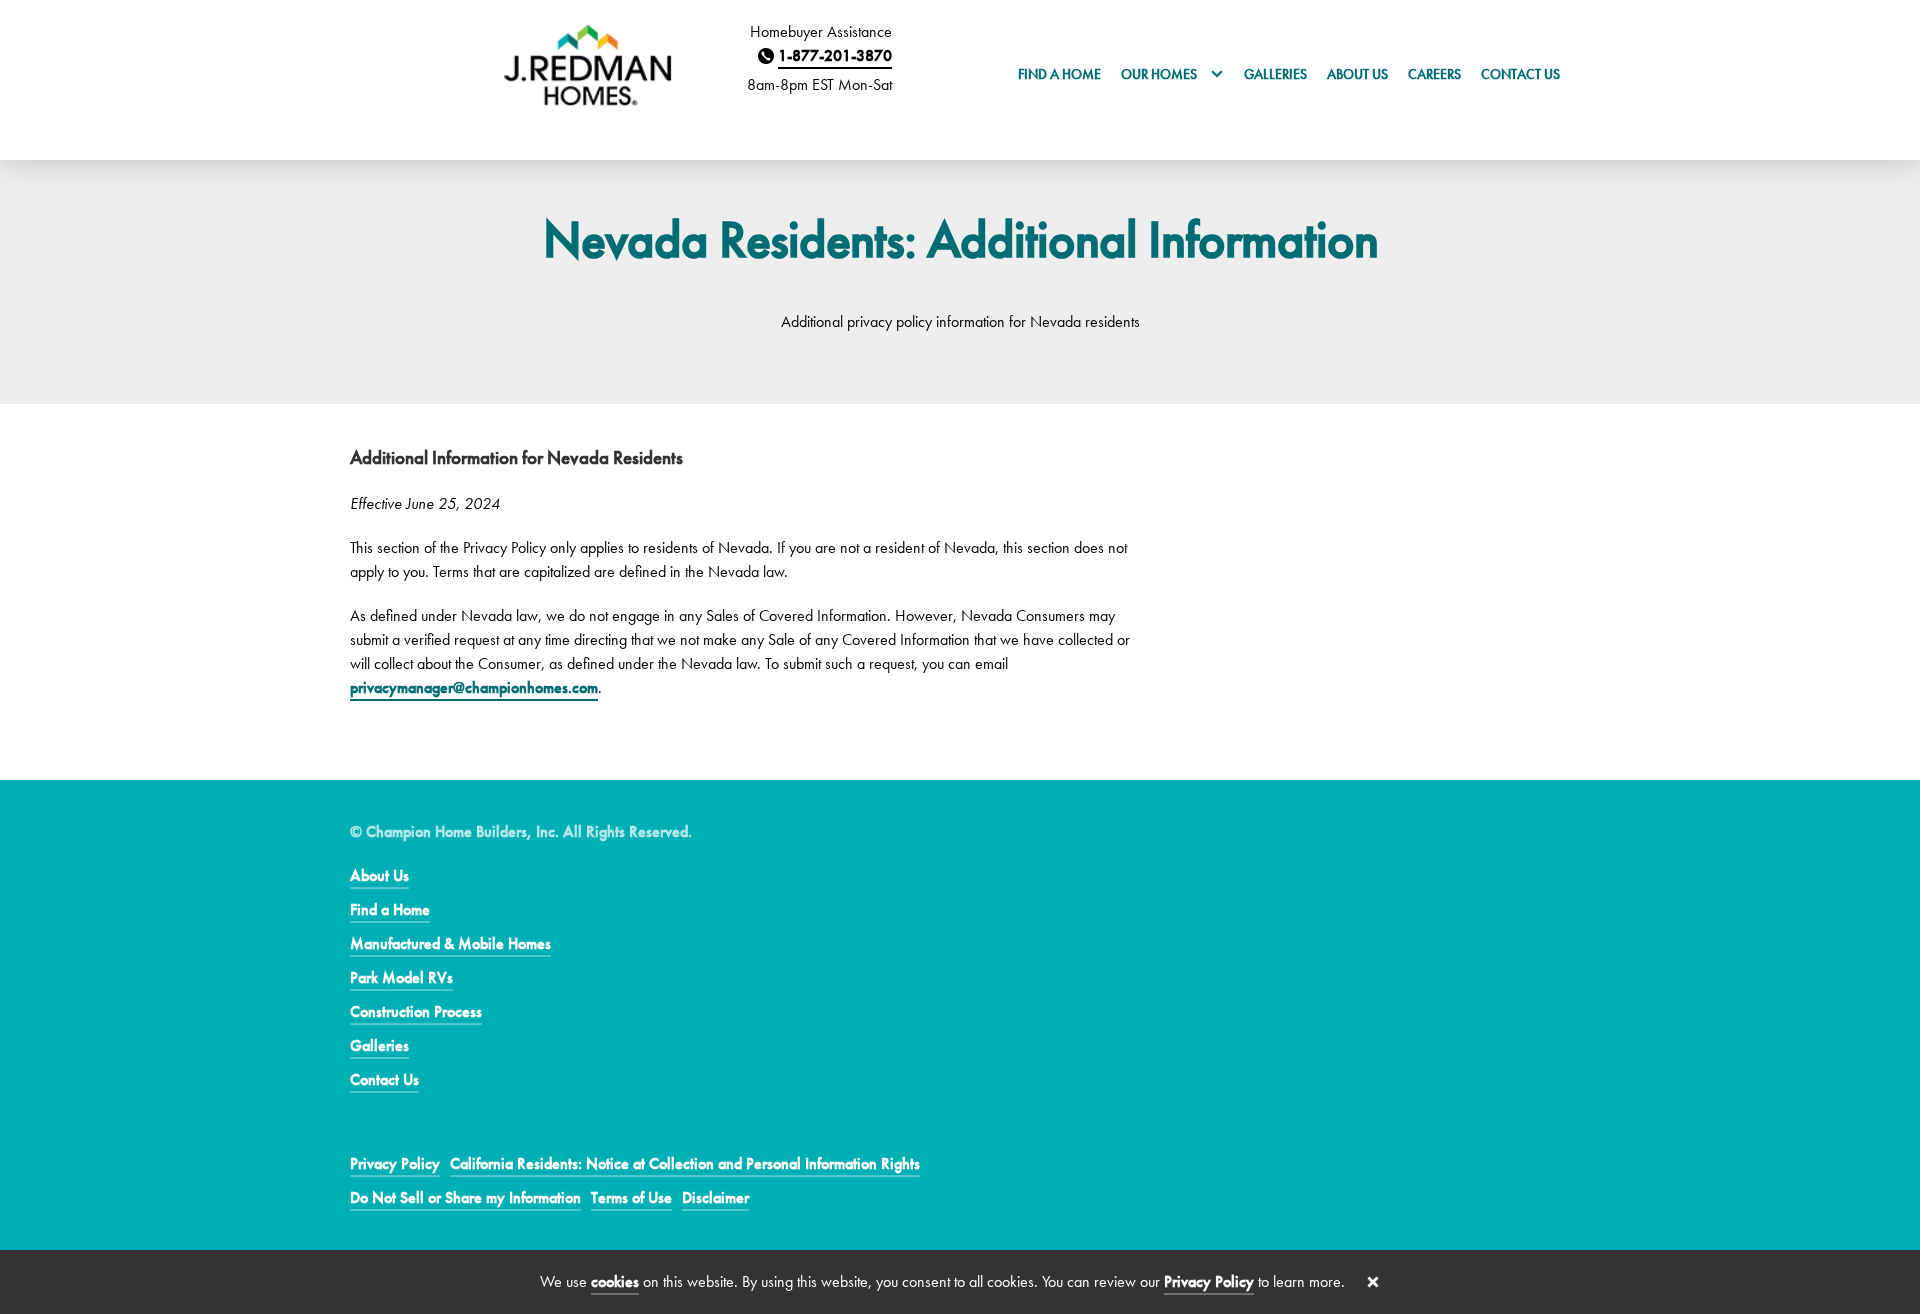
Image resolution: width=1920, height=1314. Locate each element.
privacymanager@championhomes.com (474, 687)
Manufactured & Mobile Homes (450, 943)
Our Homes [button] (1160, 74)
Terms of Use (631, 1197)
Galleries (1275, 74)
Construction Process (416, 1011)
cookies (615, 1281)
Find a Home (1059, 74)
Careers (1434, 74)
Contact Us (1520, 74)
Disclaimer (715, 1197)
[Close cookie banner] (1373, 1282)
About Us (1357, 74)
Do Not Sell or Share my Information (465, 1197)
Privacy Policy (395, 1163)
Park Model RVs (401, 977)
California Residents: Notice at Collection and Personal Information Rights (685, 1163)
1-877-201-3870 (835, 55)
